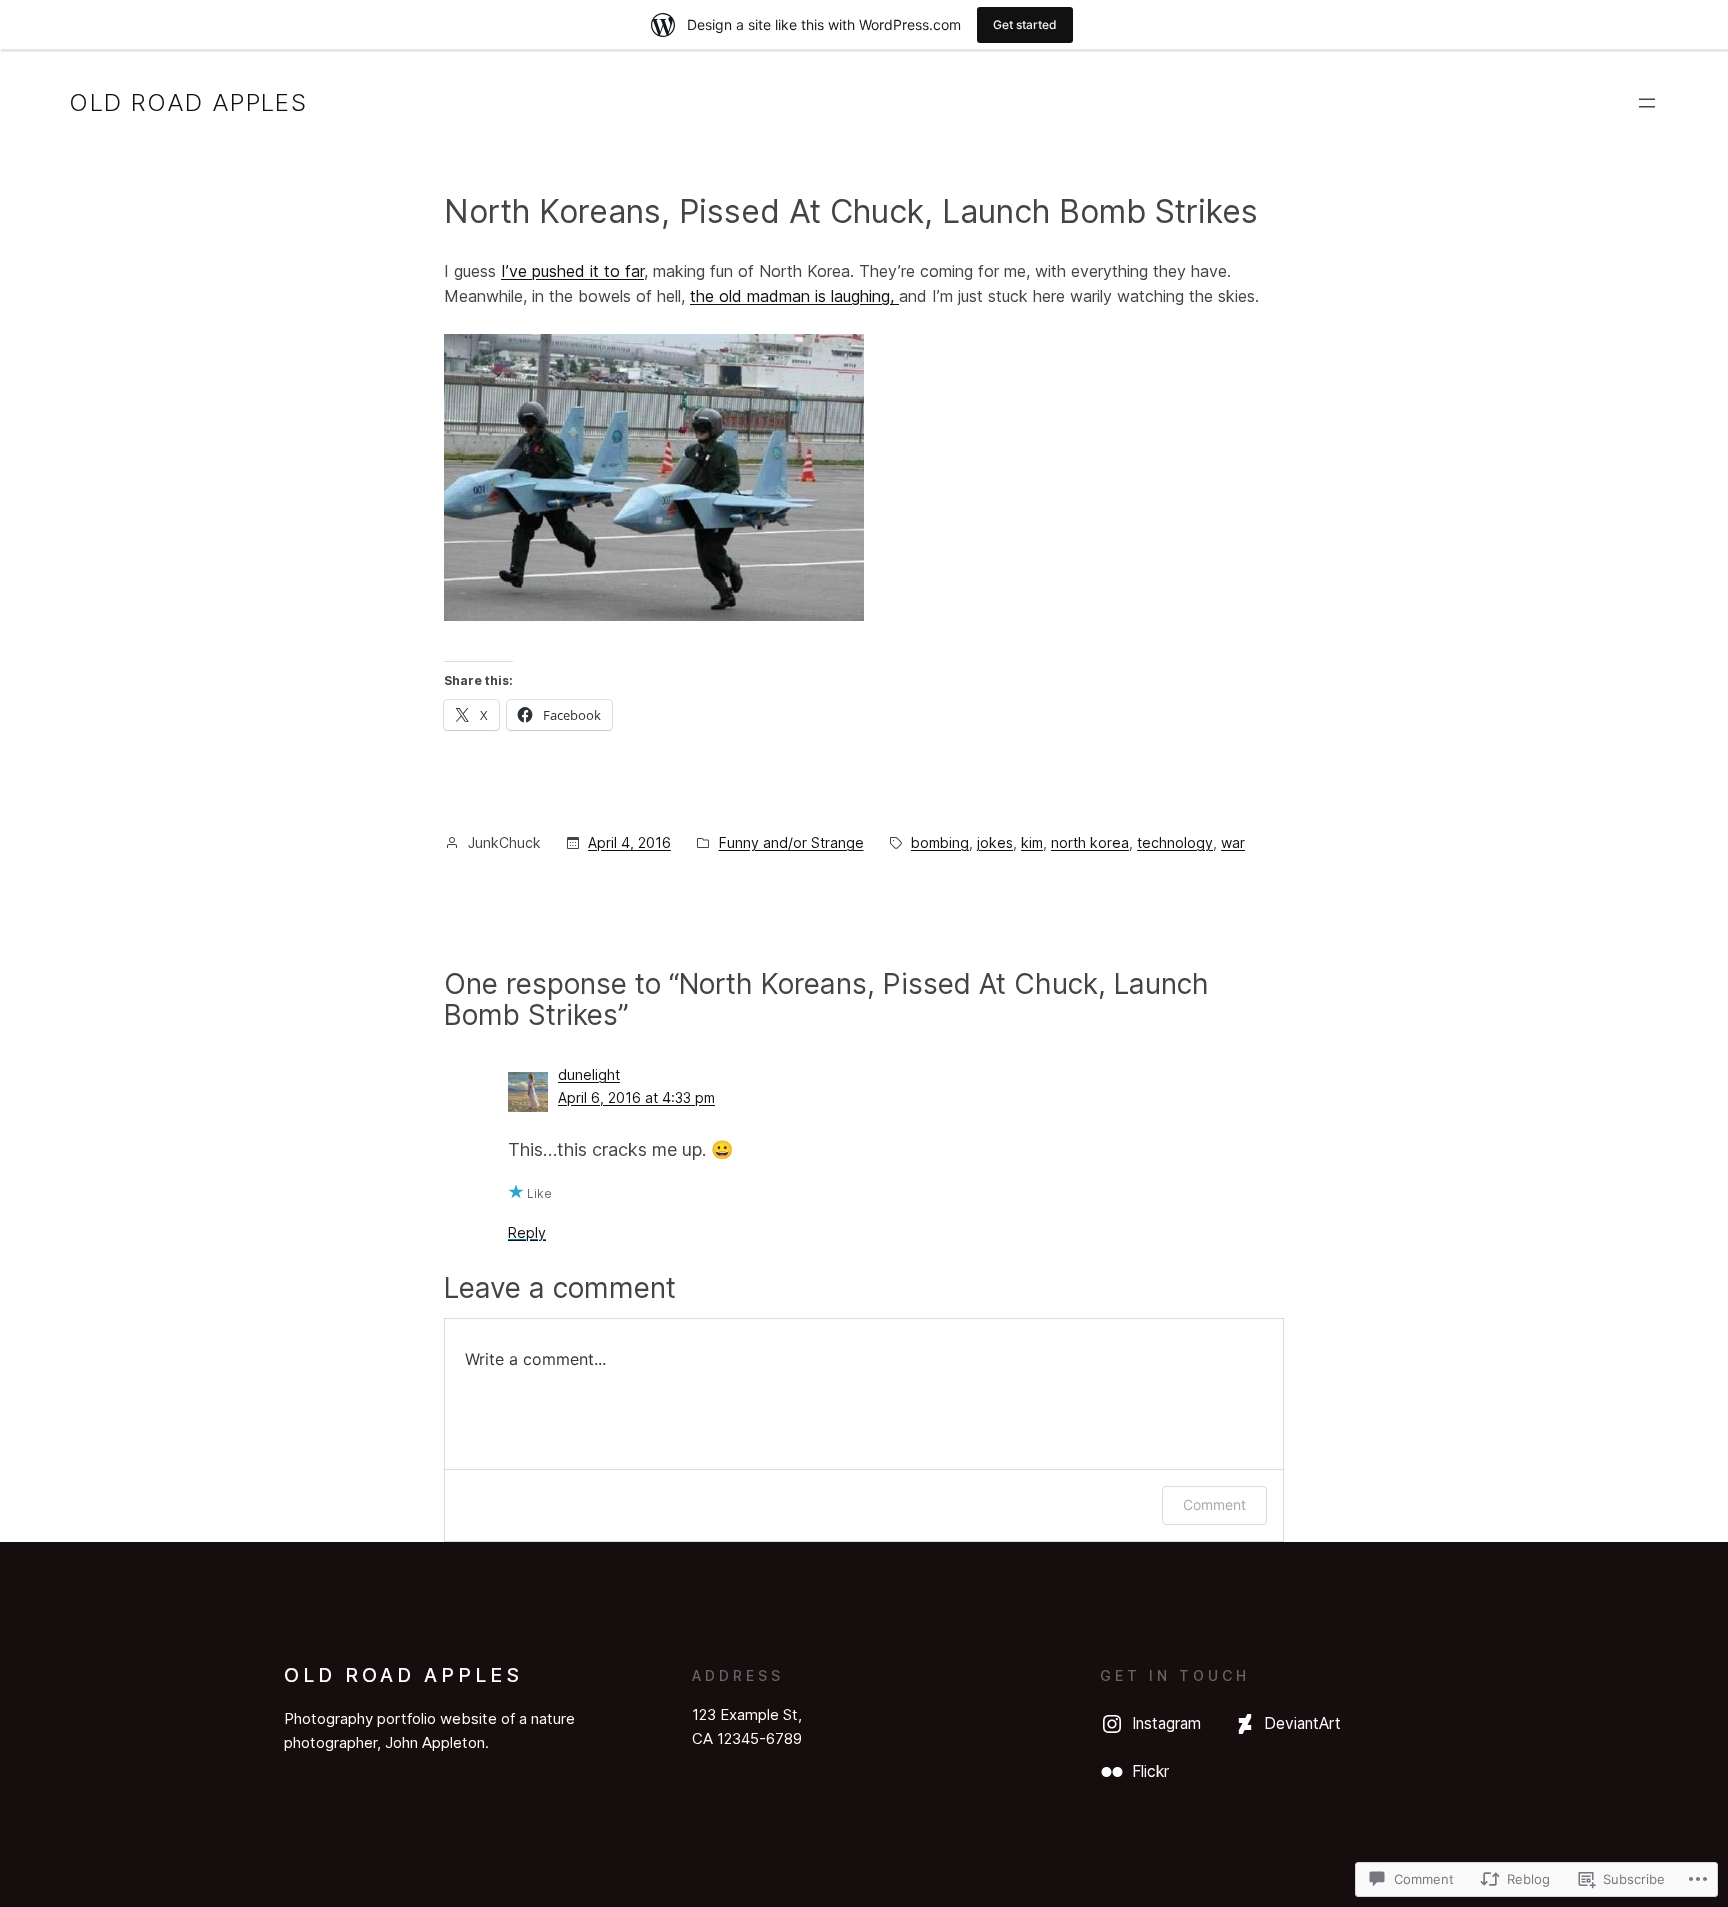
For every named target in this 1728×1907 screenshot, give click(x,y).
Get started (1025, 24)
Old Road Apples (188, 102)
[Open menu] (1647, 103)
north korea (1090, 842)
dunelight (589, 1074)
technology (1175, 842)
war (1233, 842)
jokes (995, 842)
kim (1032, 842)
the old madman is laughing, (794, 296)
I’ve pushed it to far (572, 271)
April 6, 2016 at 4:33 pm (636, 1097)
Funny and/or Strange (791, 842)
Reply (527, 1232)
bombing (940, 842)
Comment (1214, 1504)
